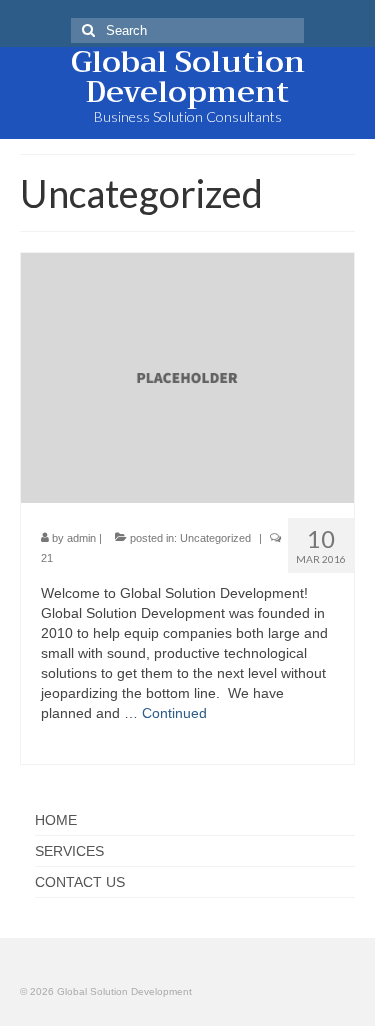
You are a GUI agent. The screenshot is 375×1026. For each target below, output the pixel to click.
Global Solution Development (188, 77)
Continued (174, 713)
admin (81, 538)
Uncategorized (215, 538)
